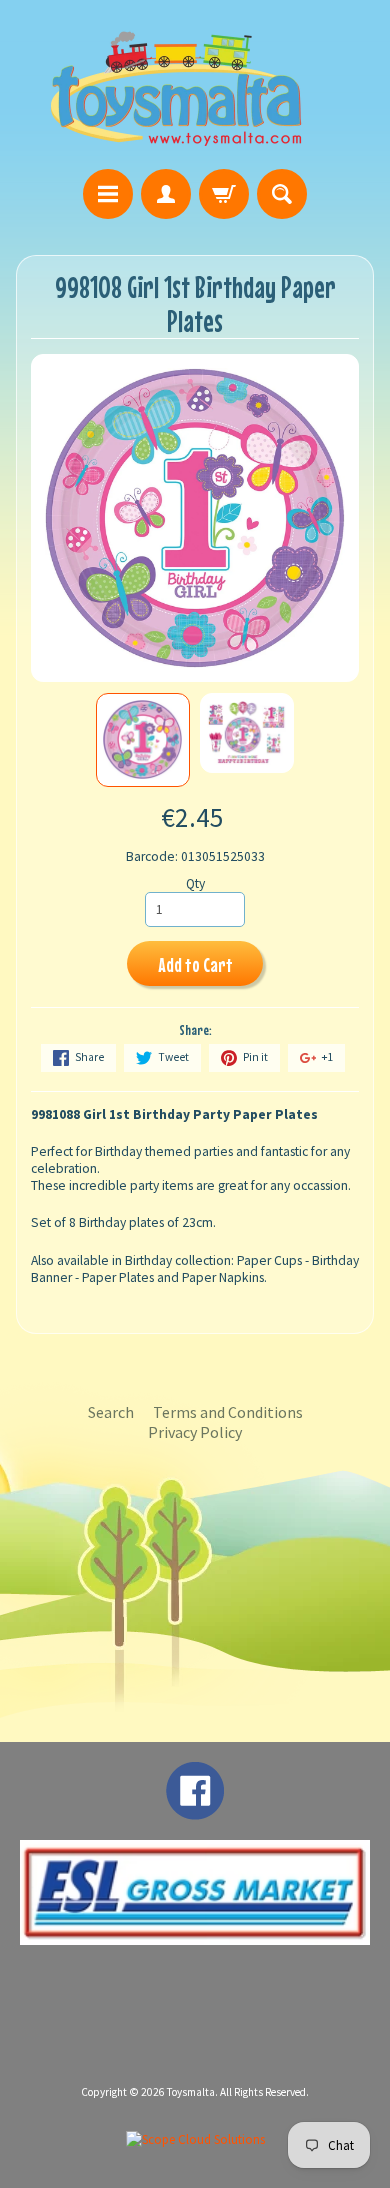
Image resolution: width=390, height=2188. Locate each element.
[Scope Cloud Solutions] (195, 2139)
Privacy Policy (195, 1432)
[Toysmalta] (176, 87)
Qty (195, 883)
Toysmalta (191, 2092)
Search (111, 1412)
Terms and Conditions (228, 1412)
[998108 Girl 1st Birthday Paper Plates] (143, 740)
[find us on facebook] (195, 1810)
